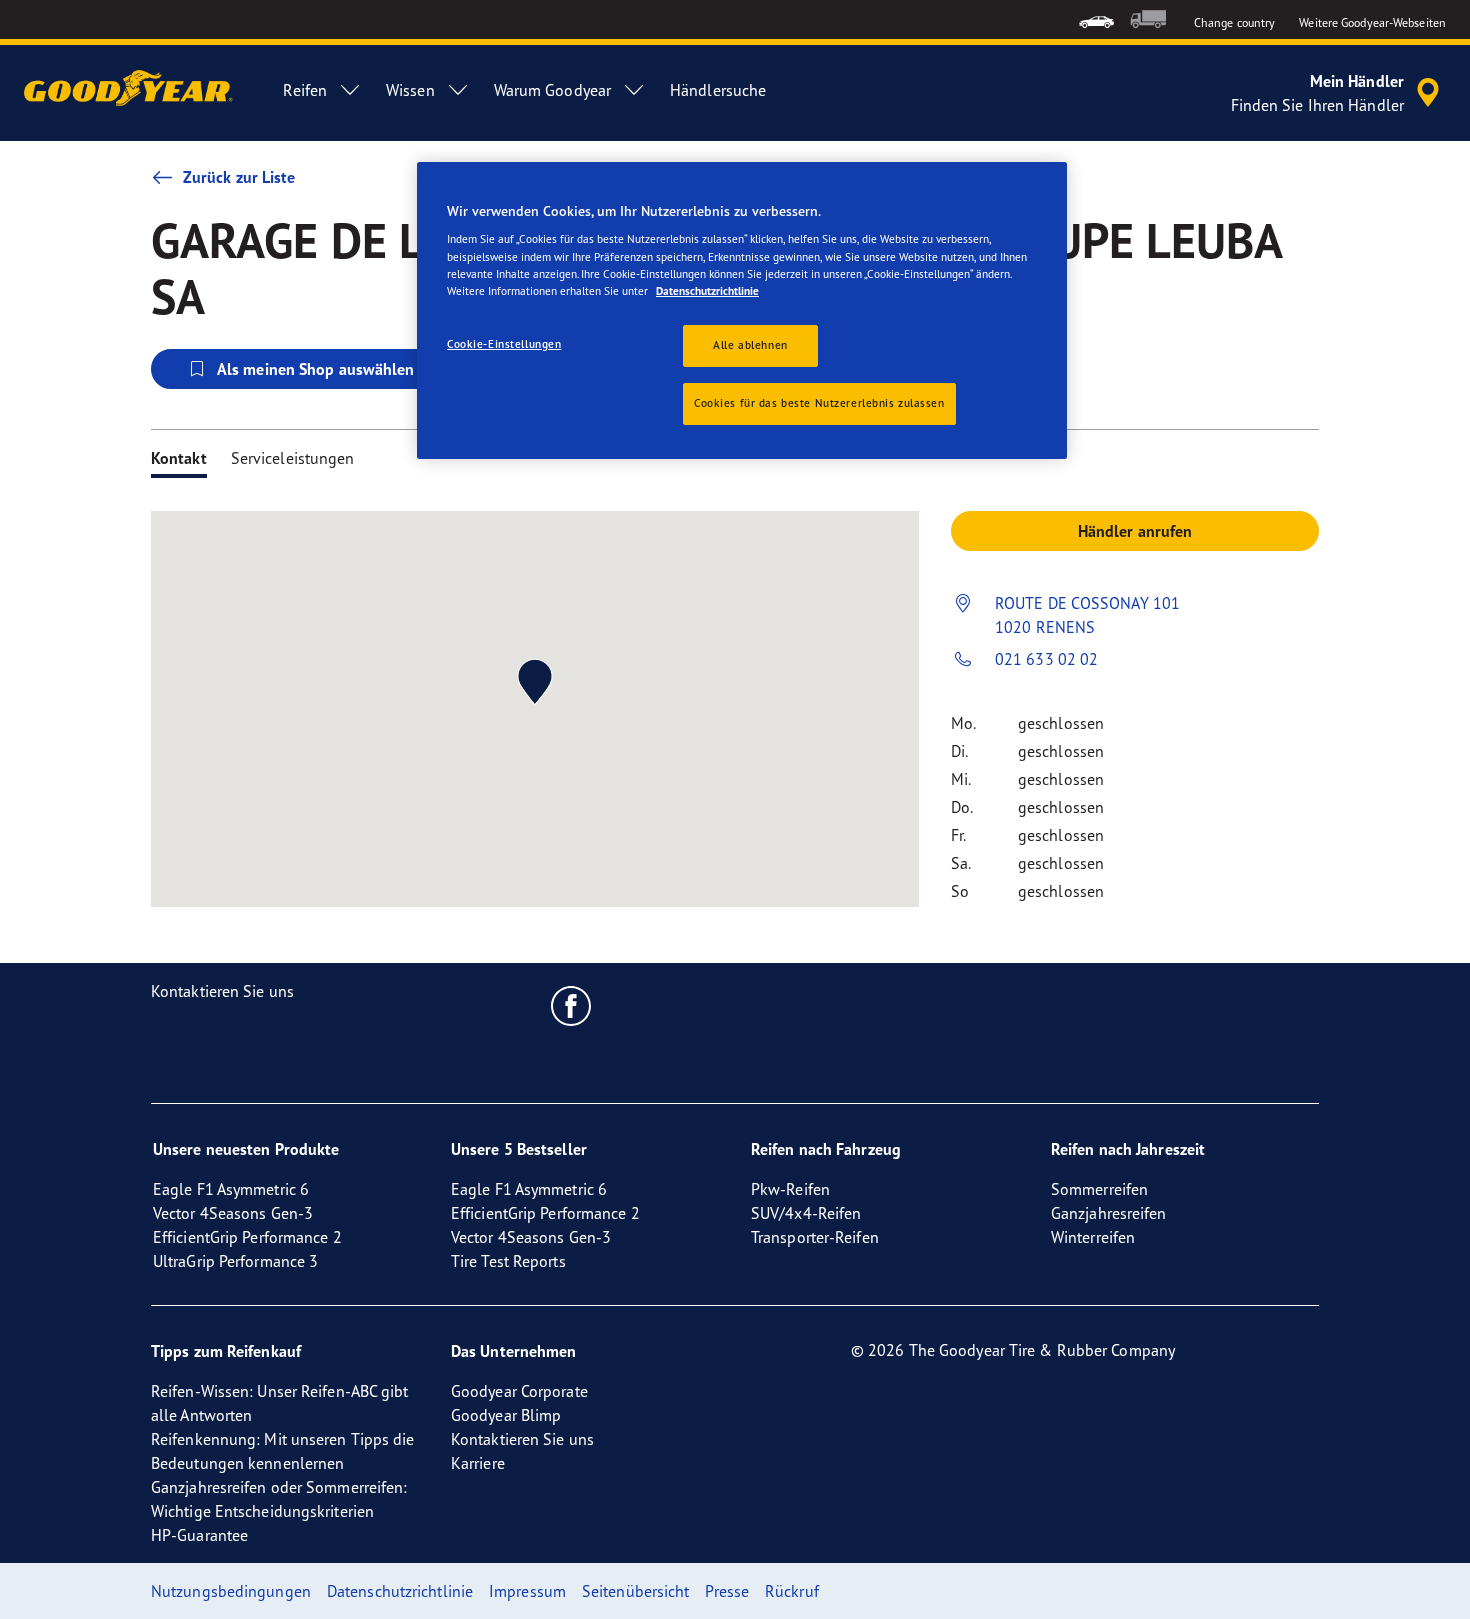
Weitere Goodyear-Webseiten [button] (1372, 22)
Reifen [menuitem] (305, 90)
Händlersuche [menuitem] (718, 90)
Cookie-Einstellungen (504, 344)
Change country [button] (1234, 22)
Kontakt (179, 458)
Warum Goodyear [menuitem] (552, 90)
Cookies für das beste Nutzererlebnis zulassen (819, 403)
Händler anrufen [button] (1135, 531)
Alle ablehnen (750, 345)
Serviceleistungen (293, 458)
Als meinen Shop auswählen (316, 369)
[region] (742, 310)
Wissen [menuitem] (410, 90)
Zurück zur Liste (239, 177)
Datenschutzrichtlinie (707, 291)
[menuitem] (1096, 19)
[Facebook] (571, 1005)
